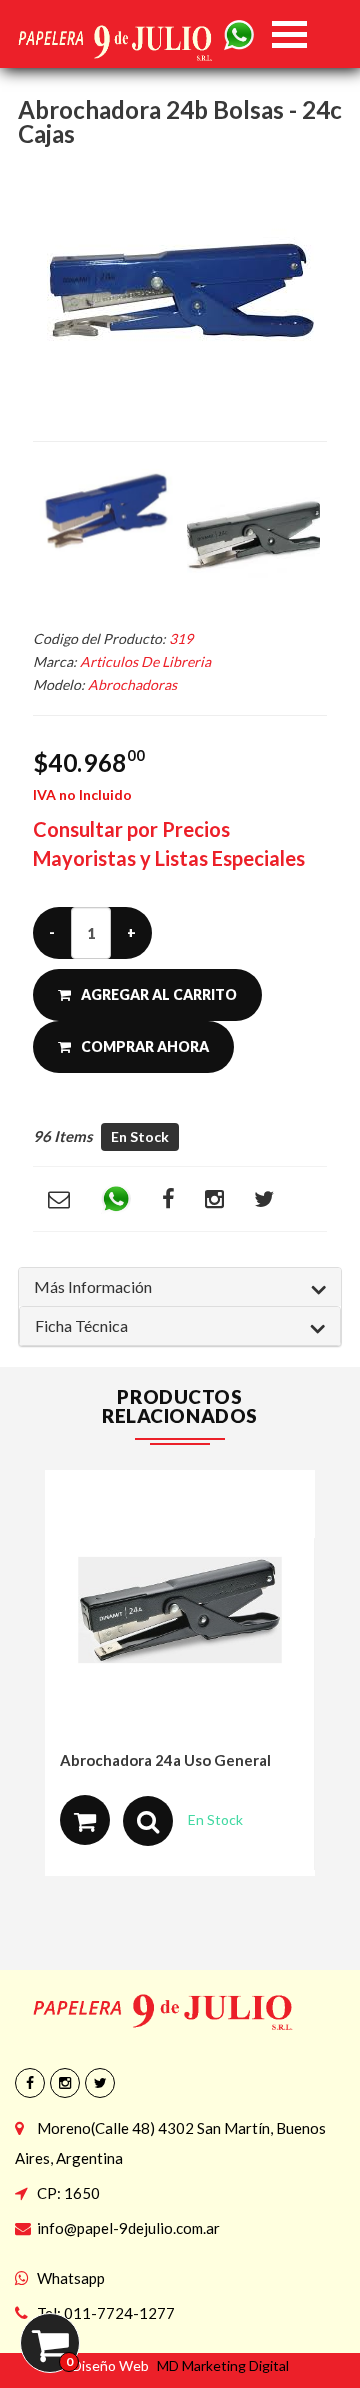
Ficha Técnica (81, 1325)
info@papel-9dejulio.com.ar (128, 2228)
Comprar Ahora (145, 1046)
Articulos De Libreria (145, 661)
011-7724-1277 (119, 2313)
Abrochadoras (132, 684)
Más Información (93, 1286)
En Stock (140, 1136)
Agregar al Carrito (159, 994)
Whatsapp (71, 2278)
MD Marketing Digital (223, 2365)
